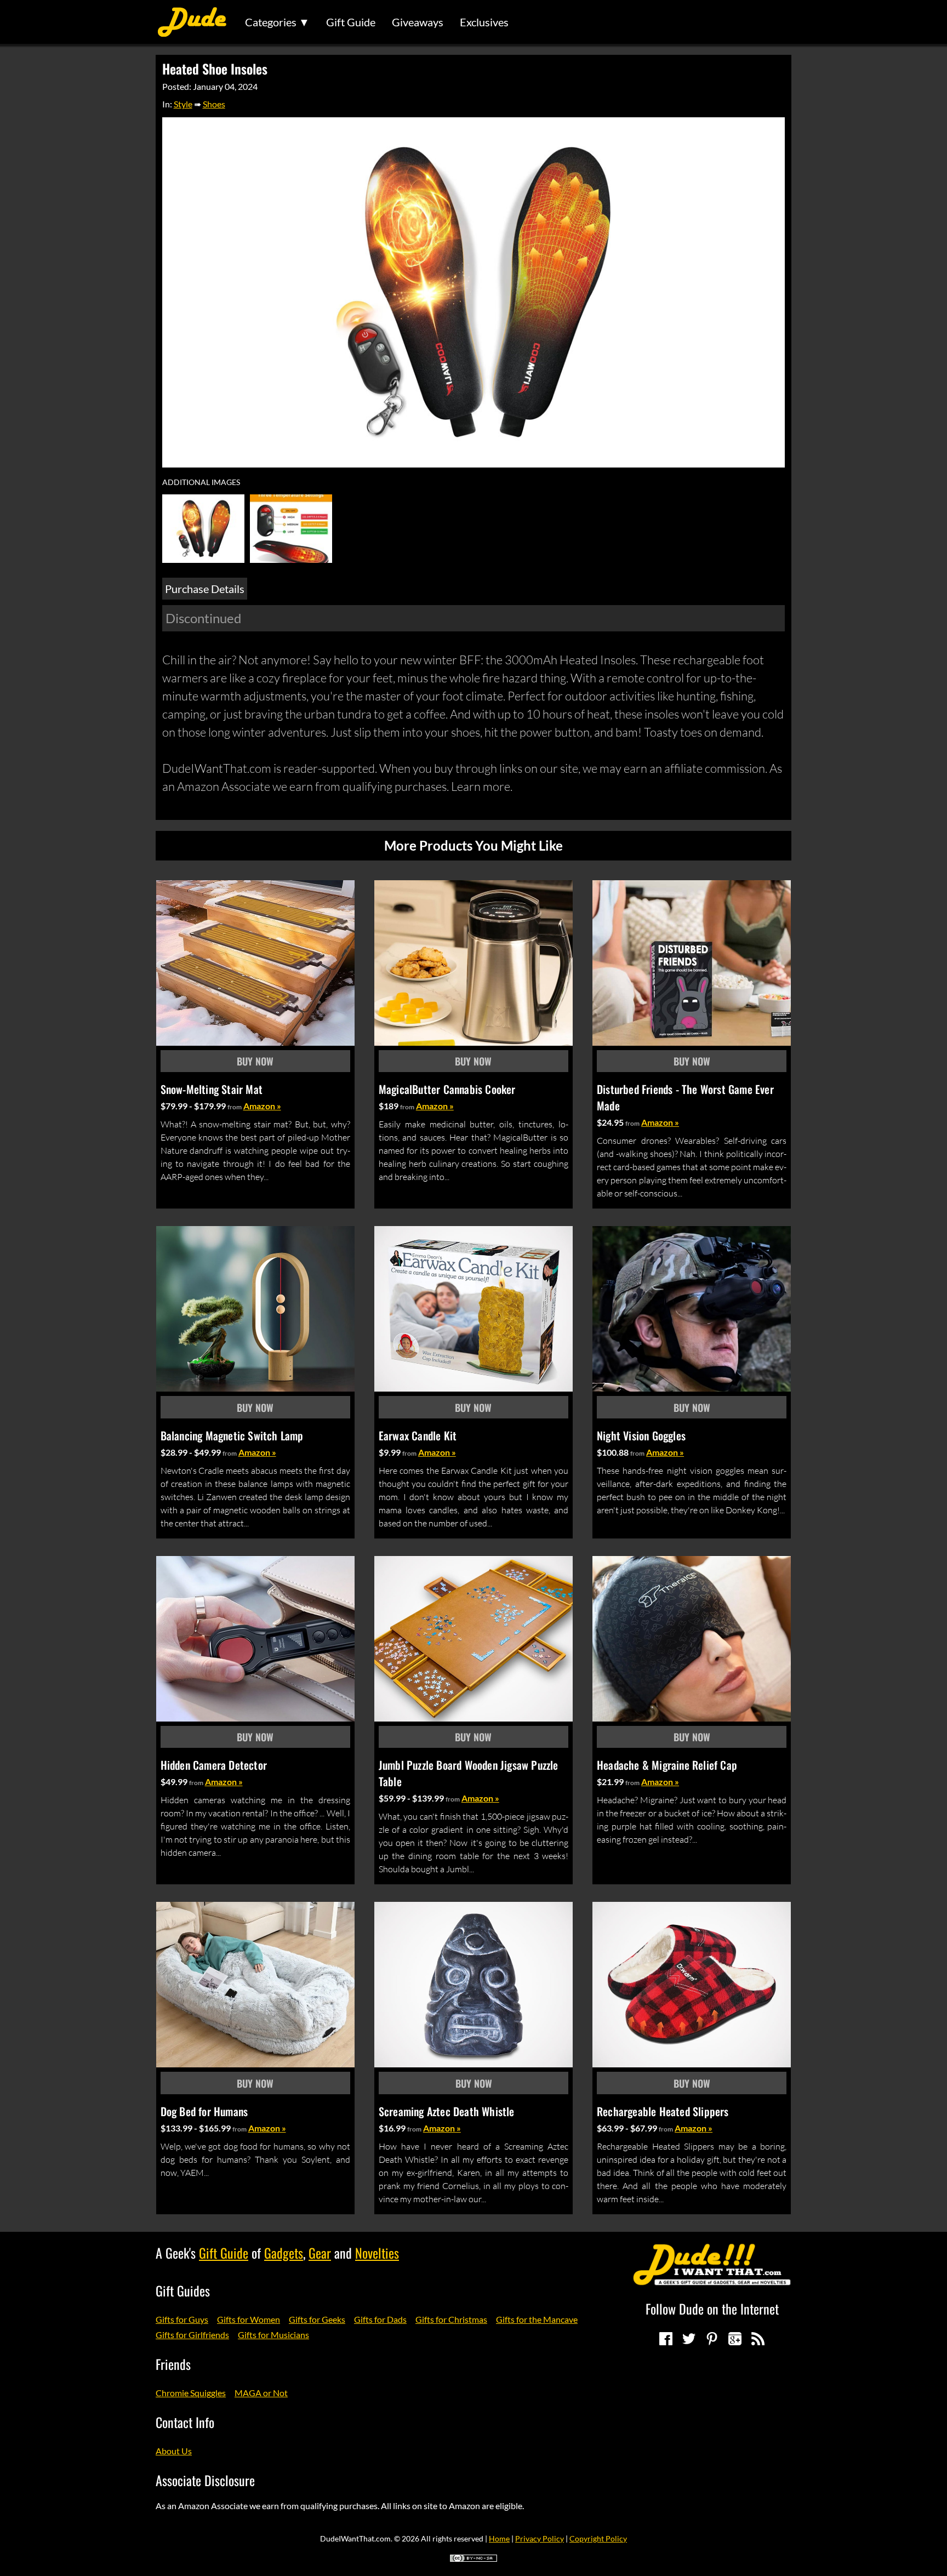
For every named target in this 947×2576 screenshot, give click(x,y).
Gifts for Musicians (273, 2335)
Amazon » (262, 1106)
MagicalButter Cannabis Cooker (447, 1089)
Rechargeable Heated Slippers (663, 2111)
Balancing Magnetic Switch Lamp (232, 1435)
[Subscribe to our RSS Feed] (758, 2339)
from (235, 1107)
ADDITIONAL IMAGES (201, 482)
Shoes (214, 104)
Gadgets (284, 2253)
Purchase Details (205, 589)
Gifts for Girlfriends (192, 2335)
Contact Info (185, 2422)
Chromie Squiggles (191, 2393)
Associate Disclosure (205, 2480)
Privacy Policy (540, 2538)
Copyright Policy (598, 2538)
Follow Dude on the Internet (712, 2309)
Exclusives (484, 22)
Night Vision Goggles (641, 1435)
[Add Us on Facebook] (666, 2339)
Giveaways (418, 22)
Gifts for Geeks (317, 2319)
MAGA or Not (261, 2393)
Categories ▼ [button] (277, 22)
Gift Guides (183, 2290)
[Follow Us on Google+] (735, 2339)
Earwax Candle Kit (418, 1435)
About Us (174, 2451)
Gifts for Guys (182, 2319)
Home (499, 2538)
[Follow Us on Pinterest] (712, 2339)
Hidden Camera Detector (214, 1765)
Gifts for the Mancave (537, 2319)
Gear (320, 2253)
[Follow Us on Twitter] (689, 2339)
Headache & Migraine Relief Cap (667, 1765)
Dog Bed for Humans (204, 2111)
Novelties (377, 2253)
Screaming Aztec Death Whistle (447, 2111)
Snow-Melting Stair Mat (212, 1089)
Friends (173, 2364)
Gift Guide (351, 22)
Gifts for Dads (380, 2319)
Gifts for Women (249, 2319)
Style (183, 104)
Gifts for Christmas (451, 2319)
